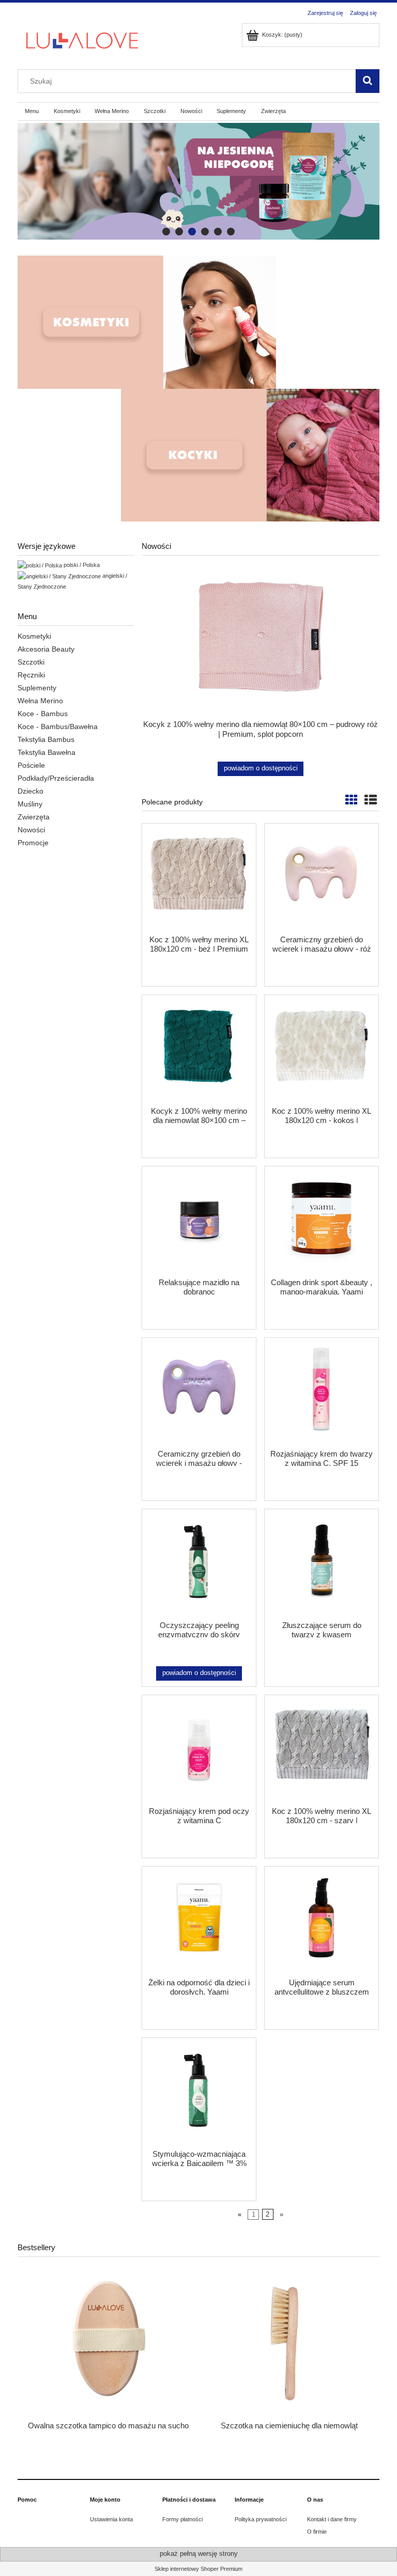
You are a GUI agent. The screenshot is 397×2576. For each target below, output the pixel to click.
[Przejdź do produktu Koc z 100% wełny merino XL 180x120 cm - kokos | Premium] (322, 1050)
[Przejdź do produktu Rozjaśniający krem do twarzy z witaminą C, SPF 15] (322, 1393)
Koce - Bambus (43, 714)
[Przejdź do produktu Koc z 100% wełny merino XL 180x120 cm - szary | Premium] (322, 1750)
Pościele (31, 765)
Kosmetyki (34, 636)
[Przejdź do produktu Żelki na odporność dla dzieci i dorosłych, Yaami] (199, 1921)
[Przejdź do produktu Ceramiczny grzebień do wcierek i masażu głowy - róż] (322, 878)
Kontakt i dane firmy (332, 2519)
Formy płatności (182, 2519)
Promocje (33, 843)
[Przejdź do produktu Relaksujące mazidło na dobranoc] (199, 1221)
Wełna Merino (40, 701)
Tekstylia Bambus (46, 739)
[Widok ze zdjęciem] (352, 800)
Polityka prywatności (261, 2519)
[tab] (166, 232)
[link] (198, 181)
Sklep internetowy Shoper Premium (198, 2569)
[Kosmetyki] (147, 322)
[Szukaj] (368, 81)
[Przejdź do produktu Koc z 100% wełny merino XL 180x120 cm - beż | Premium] (199, 878)
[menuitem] (32, 112)
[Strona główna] (82, 39)
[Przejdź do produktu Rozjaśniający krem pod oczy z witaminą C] (199, 1750)
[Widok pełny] (371, 800)
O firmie (317, 2532)
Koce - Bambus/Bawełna (58, 726)
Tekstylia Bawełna (47, 752)
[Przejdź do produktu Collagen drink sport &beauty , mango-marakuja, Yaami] (322, 1221)
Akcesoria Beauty (46, 649)
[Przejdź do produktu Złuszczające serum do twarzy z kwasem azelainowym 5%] (322, 1564)
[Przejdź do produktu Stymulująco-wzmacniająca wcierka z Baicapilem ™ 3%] (199, 2093)
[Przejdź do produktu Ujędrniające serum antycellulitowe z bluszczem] (322, 1921)
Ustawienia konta (111, 2519)
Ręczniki (31, 675)
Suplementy (37, 688)
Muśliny (30, 804)
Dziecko (30, 791)
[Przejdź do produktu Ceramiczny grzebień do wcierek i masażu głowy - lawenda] (199, 1393)
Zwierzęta (34, 817)
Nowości (31, 830)
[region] (198, 181)
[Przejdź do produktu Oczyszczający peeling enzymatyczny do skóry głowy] (199, 1564)
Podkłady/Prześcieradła (56, 778)
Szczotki (31, 662)
